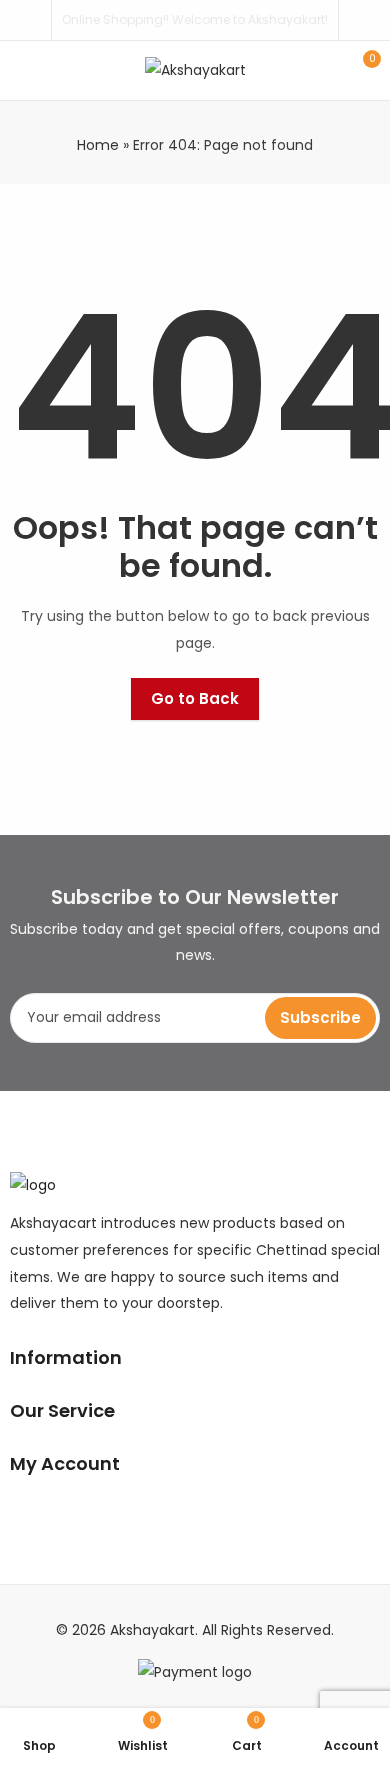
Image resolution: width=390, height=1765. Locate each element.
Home (98, 145)
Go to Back (195, 698)
